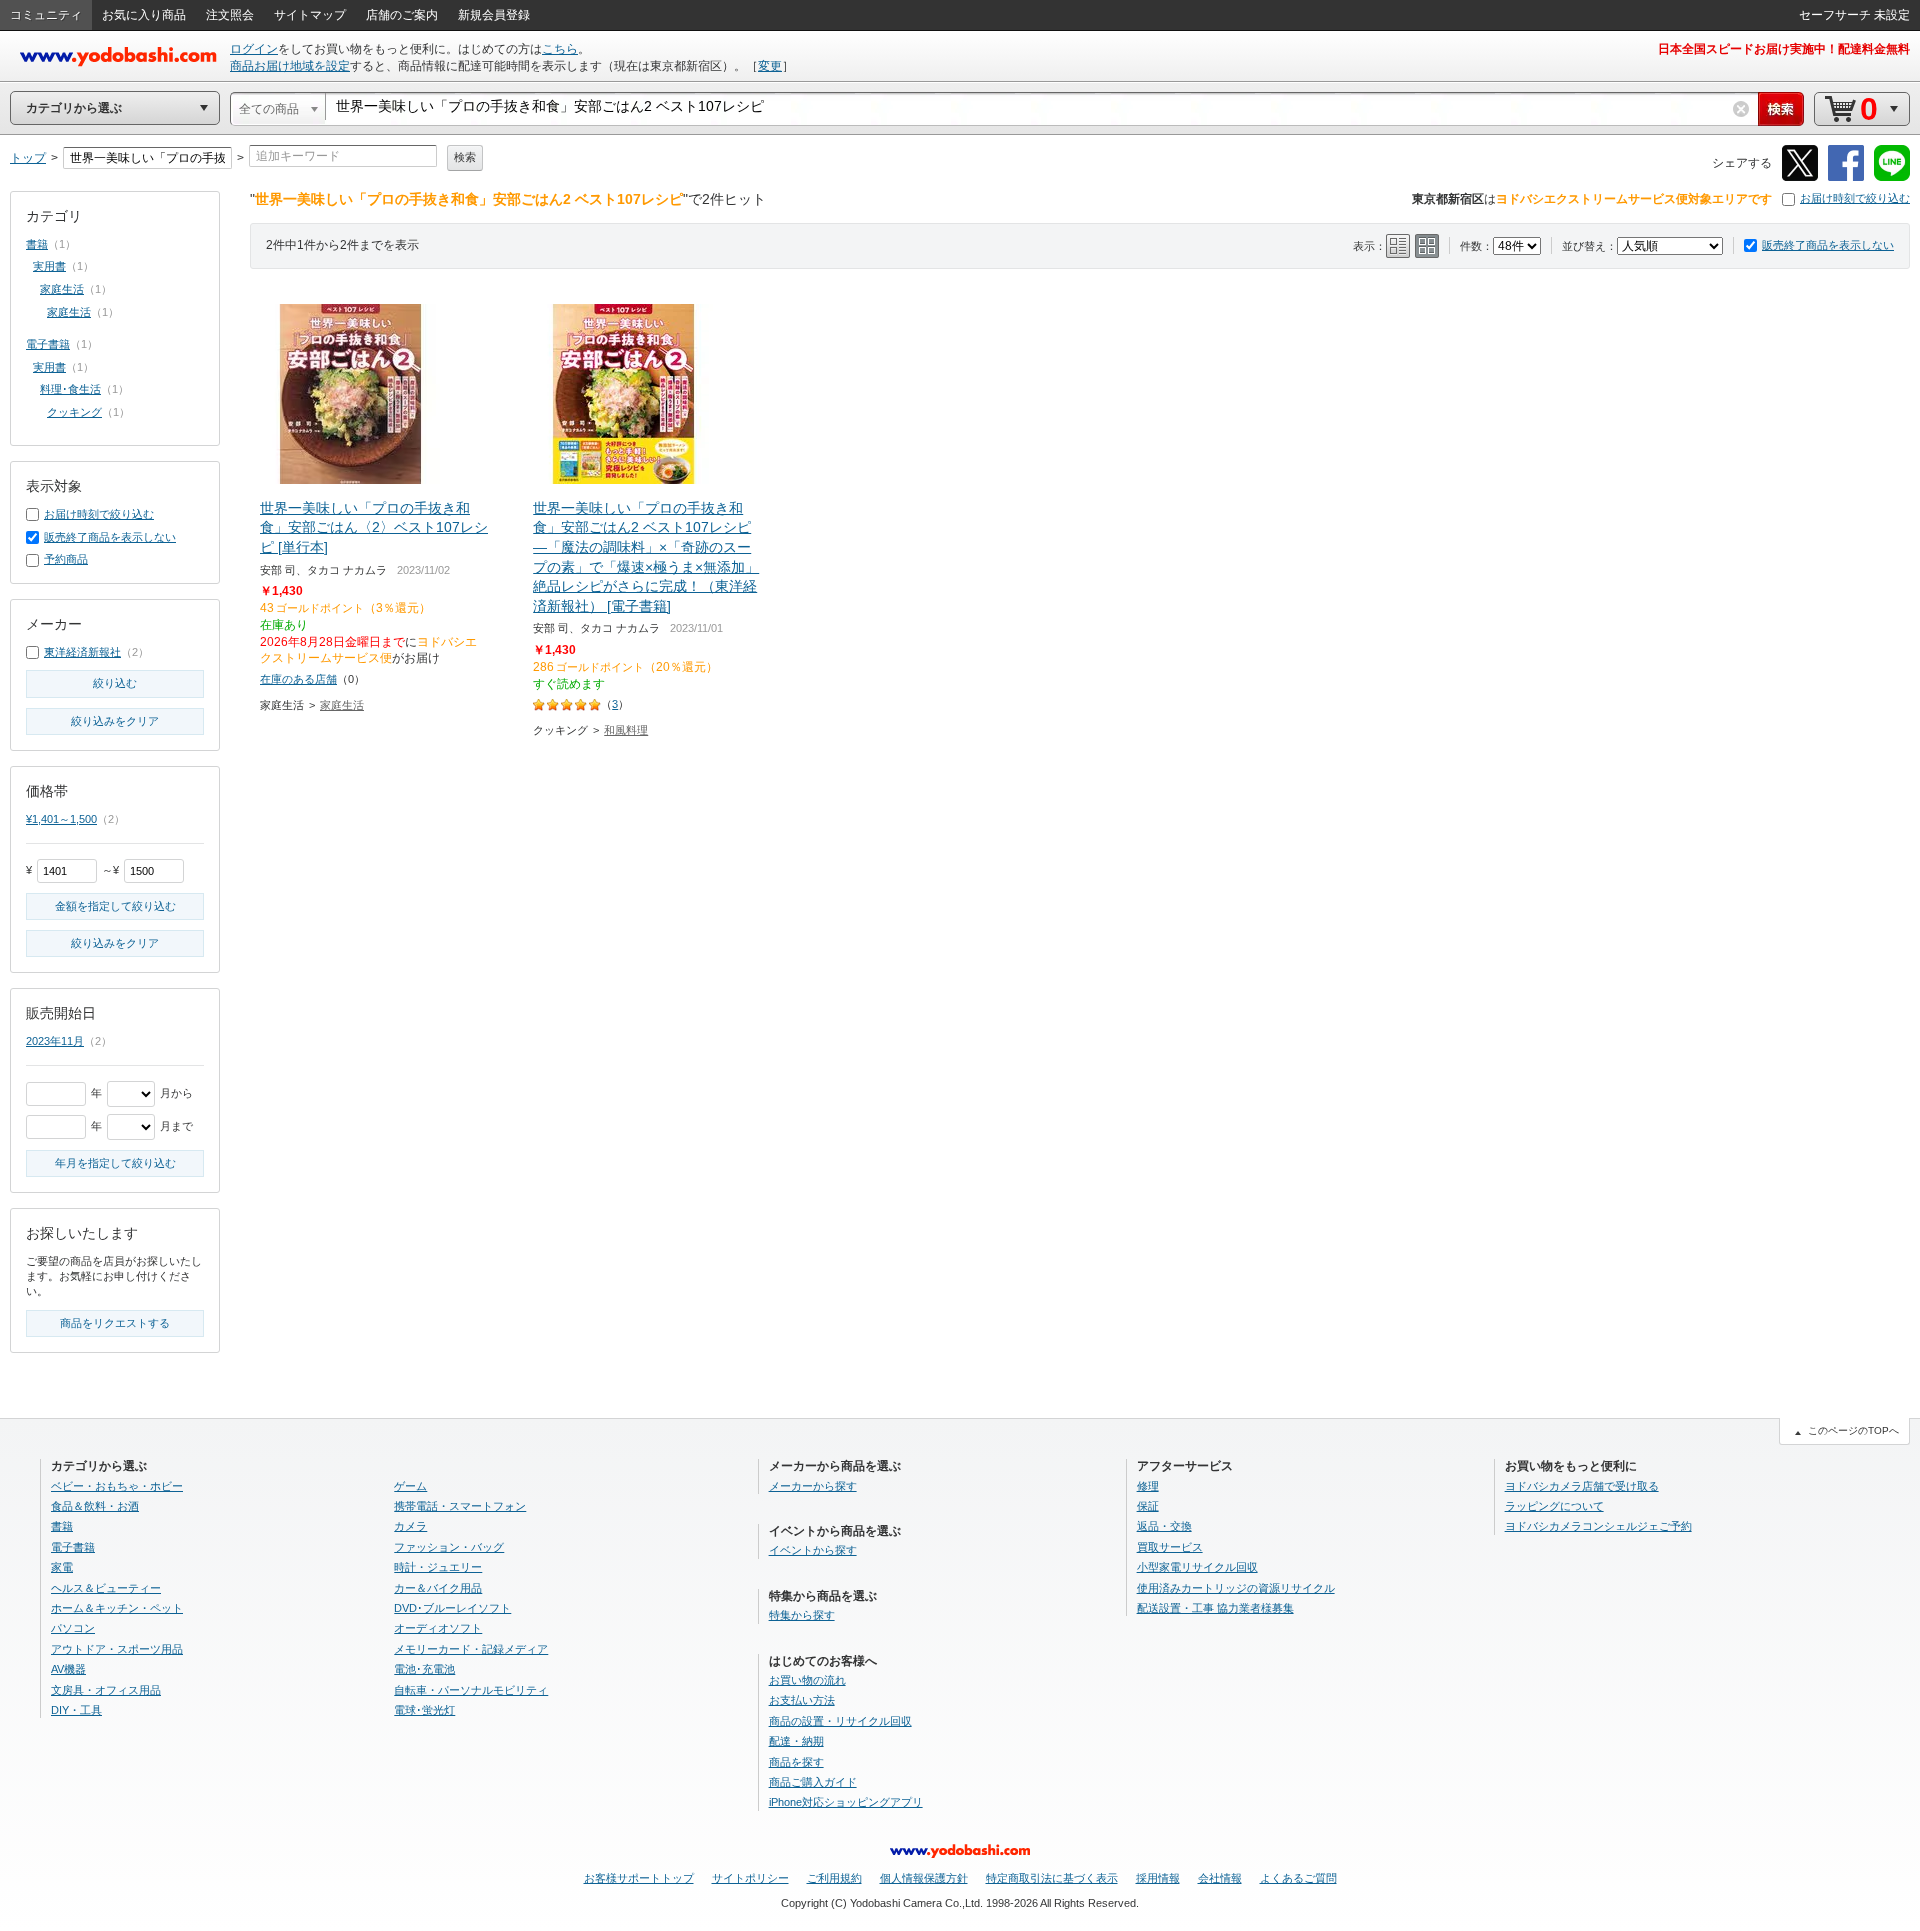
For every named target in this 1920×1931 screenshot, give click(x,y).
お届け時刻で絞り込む (1855, 198)
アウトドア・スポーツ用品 (117, 1649)
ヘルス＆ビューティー (106, 1588)
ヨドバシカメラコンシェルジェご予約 (1598, 1526)
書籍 (37, 244)
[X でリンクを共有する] (1800, 177)
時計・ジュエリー (438, 1567)
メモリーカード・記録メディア (471, 1649)
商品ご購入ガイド (813, 1782)
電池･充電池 (424, 1669)
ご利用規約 (834, 1878)
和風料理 (626, 730)
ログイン (254, 49)
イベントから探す (813, 1550)
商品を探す (796, 1762)
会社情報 (1220, 1878)
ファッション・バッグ (449, 1547)
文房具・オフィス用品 (106, 1690)
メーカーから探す (813, 1486)
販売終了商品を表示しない (1828, 245)
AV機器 (68, 1669)
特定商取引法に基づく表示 (1052, 1878)
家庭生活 (342, 705)
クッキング (74, 412)
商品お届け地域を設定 (290, 66)
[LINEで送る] (1892, 177)
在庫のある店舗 (298, 679)
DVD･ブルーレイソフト (452, 1608)
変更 (770, 66)
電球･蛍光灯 (424, 1710)
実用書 (49, 266)
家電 (62, 1567)
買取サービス (1170, 1547)
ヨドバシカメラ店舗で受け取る (1582, 1486)
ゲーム (410, 1486)
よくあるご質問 (1298, 1878)
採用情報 (1158, 1878)
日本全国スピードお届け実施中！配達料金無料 (1784, 49)
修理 (1148, 1486)
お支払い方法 (802, 1700)
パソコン (73, 1628)
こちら (560, 49)
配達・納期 (796, 1741)
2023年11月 (55, 1041)
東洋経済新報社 (82, 652)
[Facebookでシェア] (1846, 177)
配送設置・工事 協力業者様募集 (1215, 1608)
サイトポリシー (750, 1878)
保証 (1148, 1506)
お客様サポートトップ (639, 1878)
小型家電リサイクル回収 (1197, 1567)
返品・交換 (1164, 1526)
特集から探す (802, 1615)
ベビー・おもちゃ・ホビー (117, 1486)
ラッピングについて (1554, 1506)
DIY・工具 (76, 1710)
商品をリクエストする (115, 1323)
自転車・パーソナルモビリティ (471, 1690)
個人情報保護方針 (924, 1878)
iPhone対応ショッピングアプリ (846, 1802)
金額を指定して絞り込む (115, 906)
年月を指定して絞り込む (115, 1163)
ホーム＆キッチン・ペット (117, 1608)
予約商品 (66, 559)
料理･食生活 (70, 389)
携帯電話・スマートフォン (460, 1506)
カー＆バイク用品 (438, 1588)
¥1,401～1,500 (61, 819)
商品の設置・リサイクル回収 (840, 1721)
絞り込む (115, 683)
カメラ (410, 1526)
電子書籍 (48, 344)
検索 (465, 157)
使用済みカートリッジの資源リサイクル (1236, 1588)
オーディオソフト (438, 1628)
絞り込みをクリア (115, 721)
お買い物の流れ (807, 1680)
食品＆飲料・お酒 (95, 1506)
